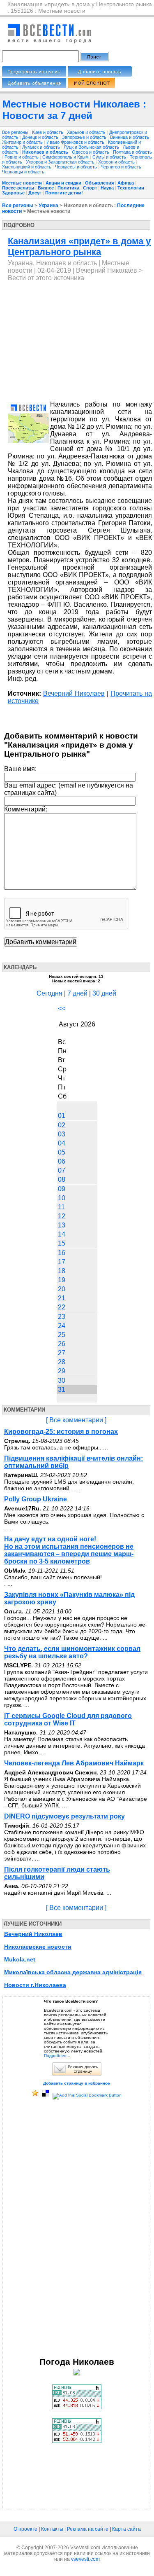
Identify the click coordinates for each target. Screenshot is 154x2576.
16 (62, 1253)
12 (62, 1216)
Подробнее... (57, 2056)
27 (62, 1353)
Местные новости (22, 183)
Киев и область (48, 132)
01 (62, 1116)
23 (62, 1317)
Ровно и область (22, 157)
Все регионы (15, 132)
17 (62, 1262)
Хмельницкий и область (27, 167)
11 (61, 1207)
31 (62, 1390)
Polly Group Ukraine (36, 1499)
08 (62, 1179)
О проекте (25, 2529)
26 (62, 1344)
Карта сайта (126, 2529)
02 (62, 1125)
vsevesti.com (85, 2559)
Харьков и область (87, 132)
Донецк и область (41, 137)
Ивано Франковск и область (76, 142)
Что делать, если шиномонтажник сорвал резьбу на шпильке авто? (72, 1652)
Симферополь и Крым (66, 157)
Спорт (90, 188)
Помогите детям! (64, 193)
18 (62, 1271)
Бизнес (46, 188)
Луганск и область (42, 147)
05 (62, 1152)
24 (62, 1326)
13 (62, 1225)
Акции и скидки (63, 183)
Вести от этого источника (46, 278)
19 (62, 1280)
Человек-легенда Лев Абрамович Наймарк (74, 1763)
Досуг (35, 193)
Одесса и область (91, 152)
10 (62, 1198)
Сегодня (49, 993)
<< (62, 1009)
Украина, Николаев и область (52, 263)
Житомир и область (23, 142)
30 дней (104, 993)
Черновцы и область (23, 172)
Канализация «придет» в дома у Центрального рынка (79, 247)
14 (62, 1234)
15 (62, 1243)
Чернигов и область (122, 167)
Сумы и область (110, 157)
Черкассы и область (77, 167)
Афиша (126, 183)
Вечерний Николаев (107, 270)
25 (62, 1335)
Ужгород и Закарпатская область (61, 162)
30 (62, 1380)
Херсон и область (117, 162)
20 (62, 1289)
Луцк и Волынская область (92, 147)
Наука (107, 188)
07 (62, 1170)
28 (62, 1362)
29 (62, 1371)
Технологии (131, 188)
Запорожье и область (85, 137)
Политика (68, 188)
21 (62, 1298)
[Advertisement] (77, 341)
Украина (48, 206)
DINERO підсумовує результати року (64, 1816)
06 (62, 1161)
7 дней (77, 993)
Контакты (52, 2529)
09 (62, 1189)
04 (62, 1143)
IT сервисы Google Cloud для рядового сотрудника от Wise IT (68, 1719)
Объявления (99, 183)
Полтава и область (132, 152)
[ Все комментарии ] (76, 1420)
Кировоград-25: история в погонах (61, 1432)
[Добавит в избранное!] (35, 2095)
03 (62, 1134)
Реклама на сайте (88, 2529)
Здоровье (13, 193)
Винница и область (130, 137)
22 (62, 1307)
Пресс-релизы (18, 188)
